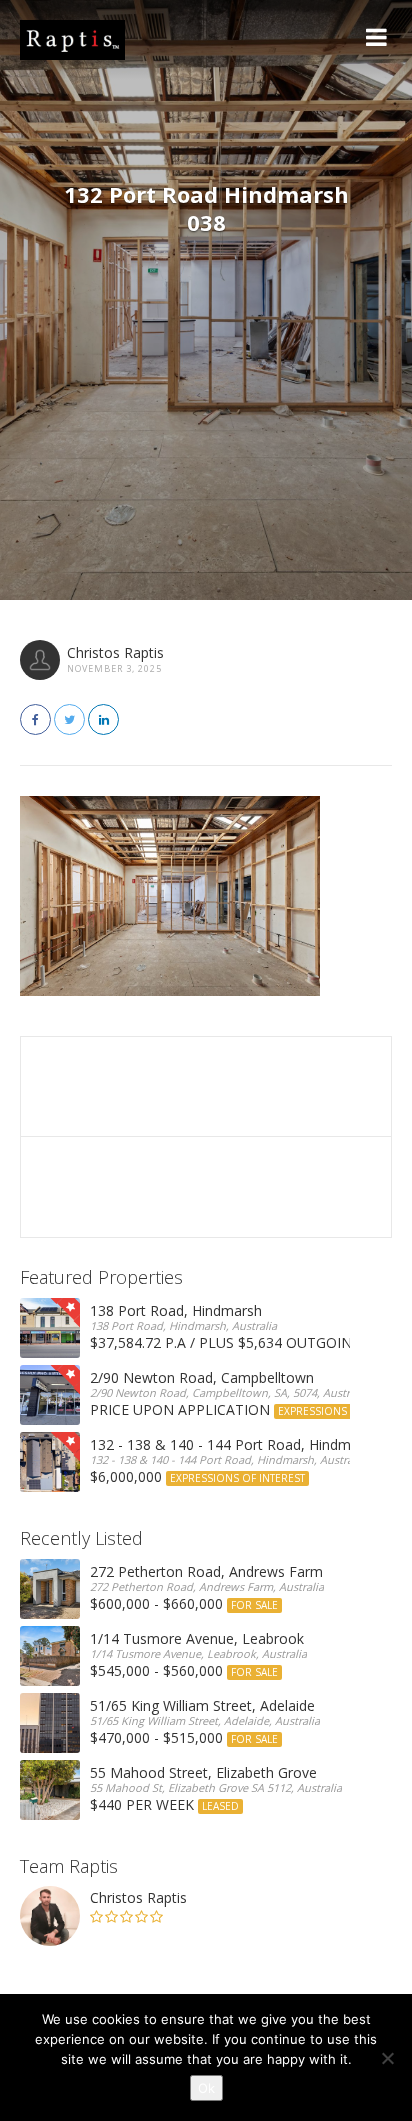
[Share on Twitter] (69, 719)
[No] (387, 2058)
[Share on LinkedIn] (103, 719)
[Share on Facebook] (35, 719)
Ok (206, 2088)
